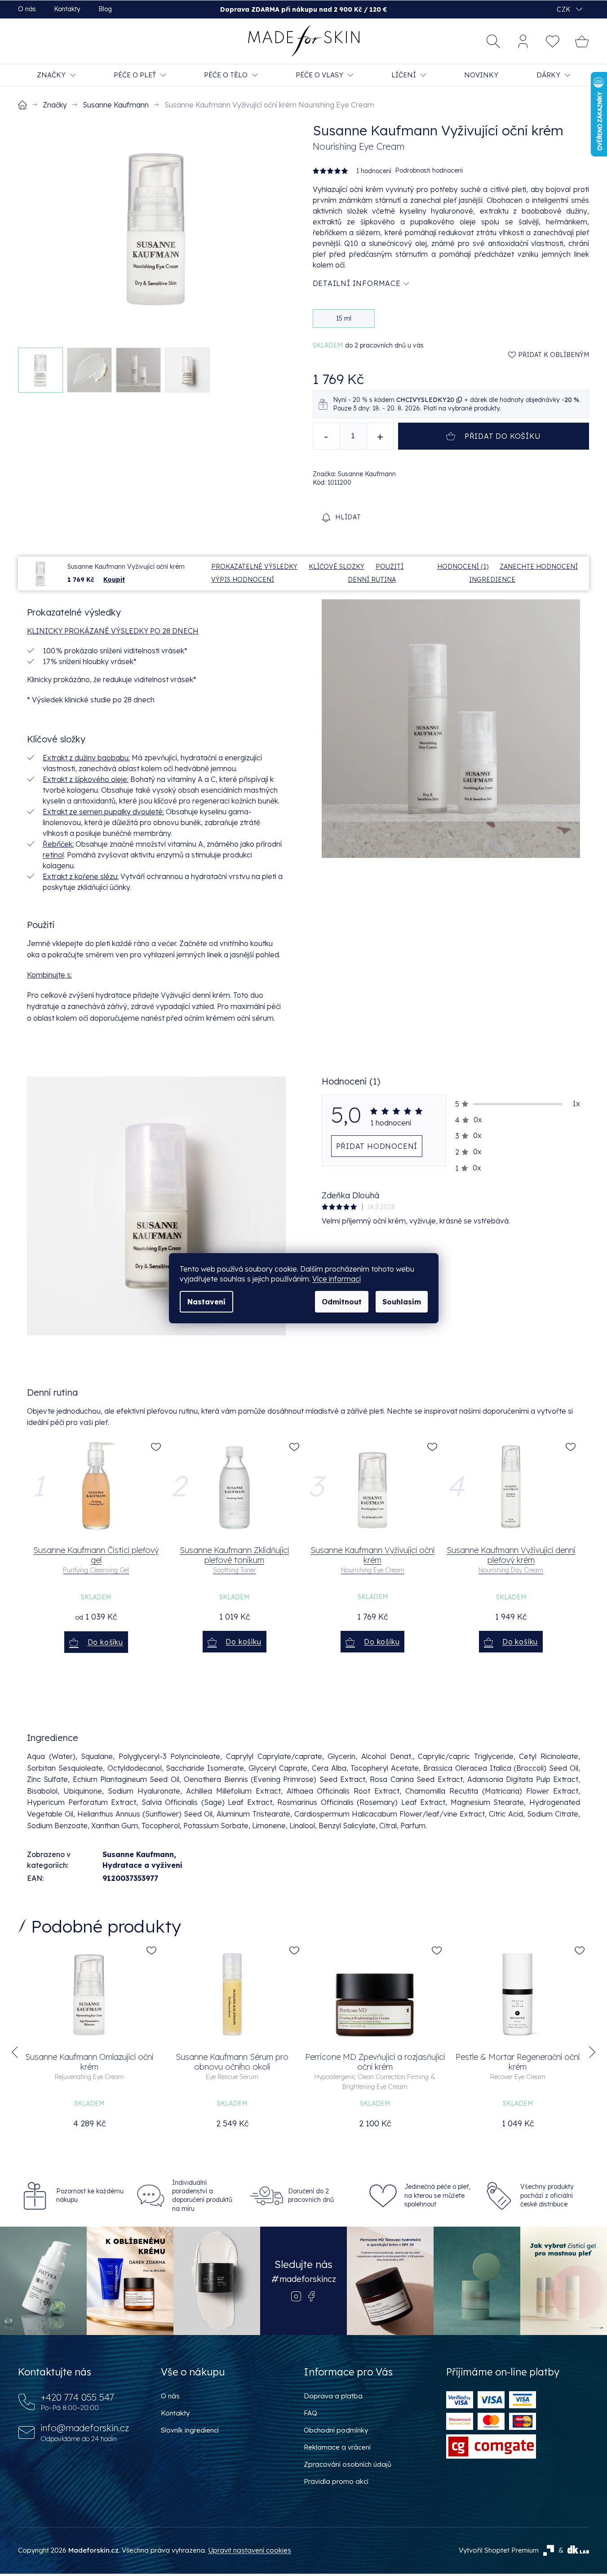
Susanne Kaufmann (138, 1854)
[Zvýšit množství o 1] (380, 436)
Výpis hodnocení (243, 580)
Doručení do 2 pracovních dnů (311, 2195)
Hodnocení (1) (463, 567)
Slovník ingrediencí (190, 2430)
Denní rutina (372, 580)
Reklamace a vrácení (337, 2447)
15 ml (344, 318)
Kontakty (67, 9)
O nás (27, 9)
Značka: (354, 474)
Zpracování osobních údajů (348, 2464)
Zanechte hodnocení (539, 567)
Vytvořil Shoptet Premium (499, 2550)
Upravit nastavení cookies (250, 2550)
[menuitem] (56, 75)
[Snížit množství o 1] (326, 436)
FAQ (310, 2413)
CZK (564, 9)
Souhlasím (402, 1302)
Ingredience (492, 580)
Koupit (114, 580)
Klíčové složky (337, 567)
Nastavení (206, 1302)
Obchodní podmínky (336, 2430)
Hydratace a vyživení (142, 1865)
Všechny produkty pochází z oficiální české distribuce (547, 2195)
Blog (105, 9)
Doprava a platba (333, 2396)
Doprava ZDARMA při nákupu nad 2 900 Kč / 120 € (303, 9)
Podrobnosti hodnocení (429, 170)
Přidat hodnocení (377, 1146)
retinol (53, 855)
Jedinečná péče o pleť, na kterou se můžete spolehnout (437, 2195)
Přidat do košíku (503, 436)
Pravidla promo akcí (336, 2481)
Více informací (337, 1279)
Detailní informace (357, 283)
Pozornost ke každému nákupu (90, 2195)
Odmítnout (342, 1302)
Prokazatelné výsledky (254, 567)
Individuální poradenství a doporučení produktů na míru (202, 2196)
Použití (390, 567)
